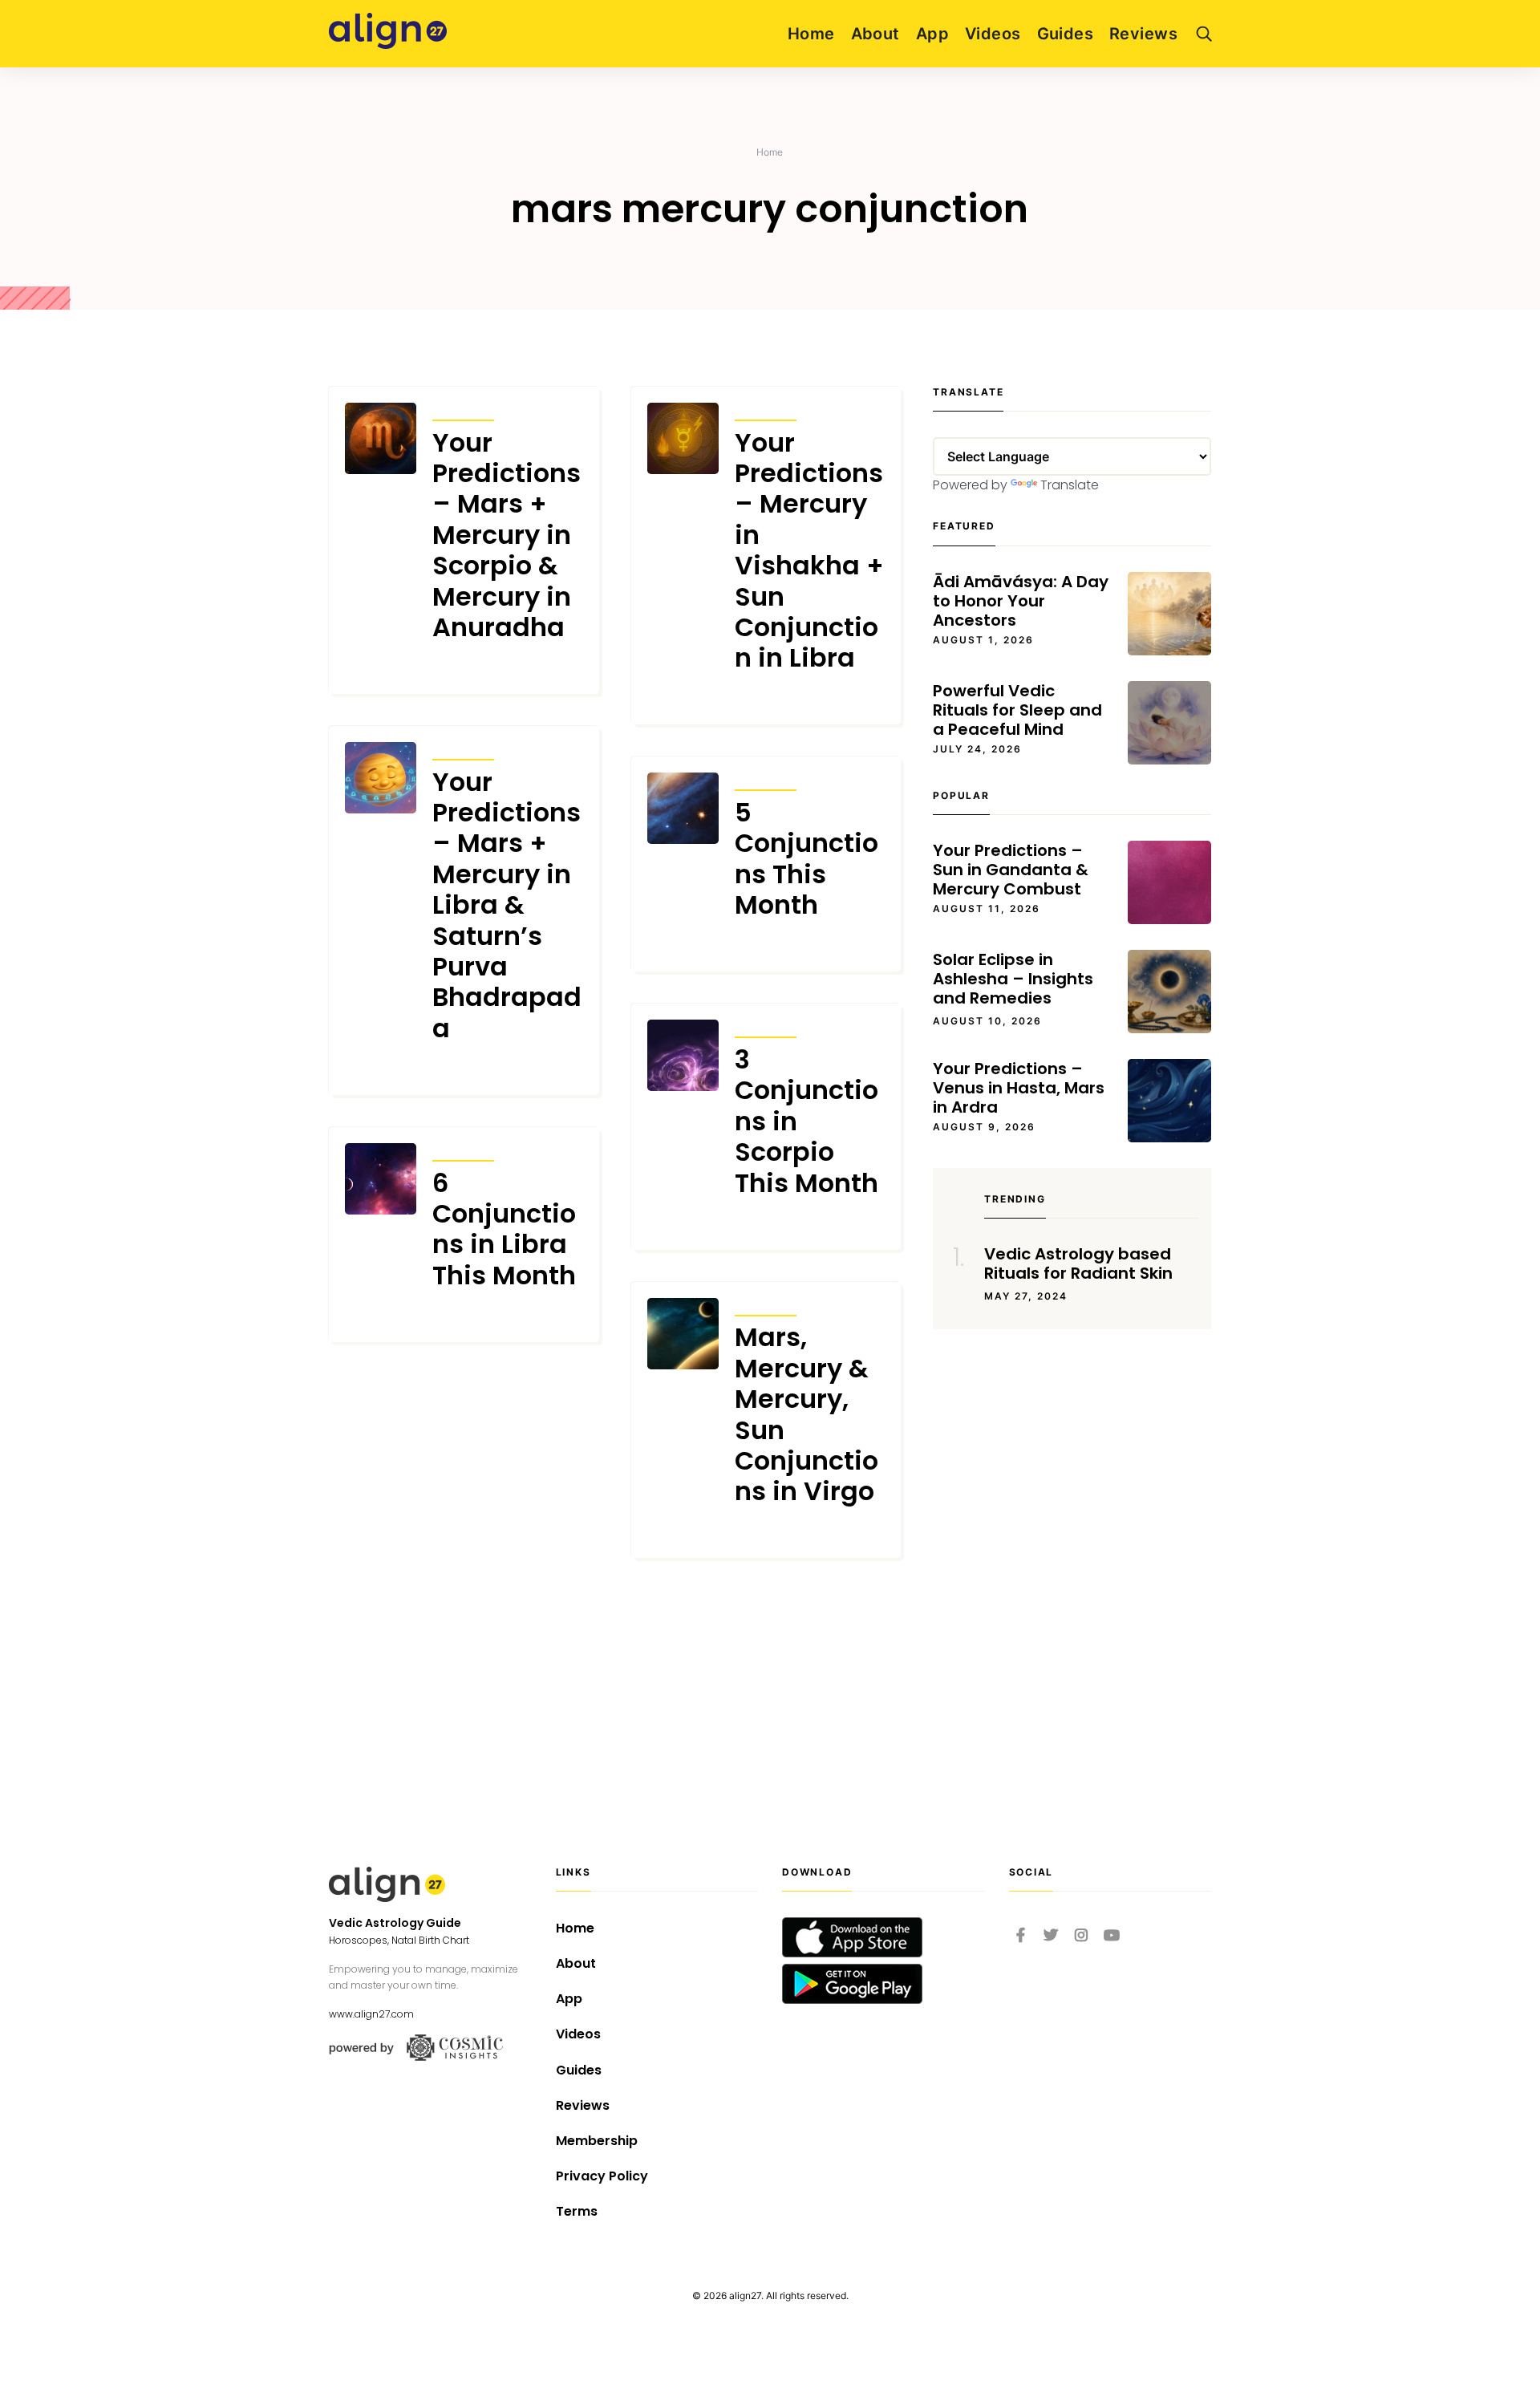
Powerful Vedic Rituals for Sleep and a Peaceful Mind (1017, 710)
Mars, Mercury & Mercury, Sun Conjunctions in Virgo (806, 1414)
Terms (577, 2211)
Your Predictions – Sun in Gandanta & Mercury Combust (1011, 870)
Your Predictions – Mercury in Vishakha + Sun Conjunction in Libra (809, 551)
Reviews (1143, 34)
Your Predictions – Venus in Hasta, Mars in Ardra (1019, 1088)
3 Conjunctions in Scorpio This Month (806, 1121)
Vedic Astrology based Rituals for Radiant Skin (1078, 1263)
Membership (597, 2141)
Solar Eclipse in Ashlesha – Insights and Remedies (1013, 979)
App (932, 34)
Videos (993, 34)
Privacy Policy (602, 2176)
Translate (1070, 485)
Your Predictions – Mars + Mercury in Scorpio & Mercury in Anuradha (507, 535)
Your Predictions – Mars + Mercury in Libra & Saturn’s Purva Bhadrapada (507, 906)
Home (811, 34)
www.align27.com (371, 2014)
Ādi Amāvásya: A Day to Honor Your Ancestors (1021, 601)
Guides (1066, 34)
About (875, 34)
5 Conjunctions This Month (806, 859)
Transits (463, 410)
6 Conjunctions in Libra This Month (504, 1230)
